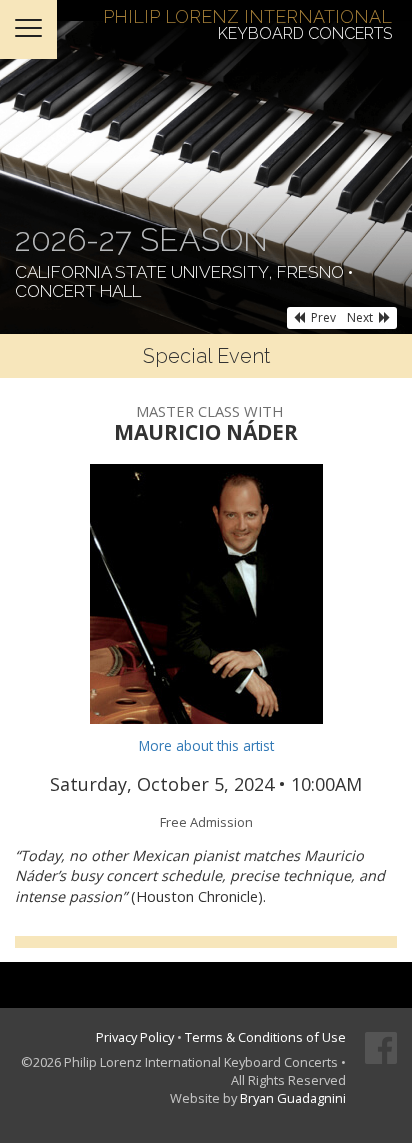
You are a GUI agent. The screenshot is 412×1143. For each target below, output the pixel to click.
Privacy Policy (135, 1037)
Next (360, 317)
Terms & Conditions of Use (265, 1037)
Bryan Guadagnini (293, 1098)
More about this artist (206, 745)
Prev (323, 317)
